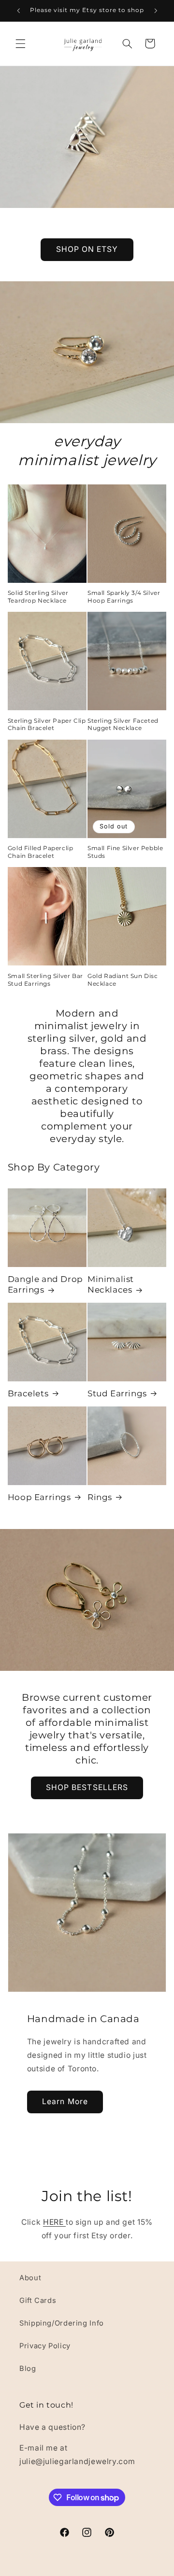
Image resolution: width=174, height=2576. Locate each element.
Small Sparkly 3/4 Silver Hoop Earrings (124, 597)
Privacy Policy (45, 2346)
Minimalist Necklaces (111, 1284)
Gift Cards (38, 2300)
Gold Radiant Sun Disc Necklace (123, 980)
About (30, 2278)
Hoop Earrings (39, 1497)
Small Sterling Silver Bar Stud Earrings (45, 980)
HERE (54, 2222)
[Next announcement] (156, 11)
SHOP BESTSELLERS (87, 1788)
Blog (28, 2369)
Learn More (65, 2101)
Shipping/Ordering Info (62, 2323)
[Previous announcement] (18, 11)
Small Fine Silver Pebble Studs (125, 852)
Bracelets (28, 1393)
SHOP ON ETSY (87, 249)
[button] (20, 43)
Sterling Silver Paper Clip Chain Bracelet (47, 724)
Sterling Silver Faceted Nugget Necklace (123, 724)
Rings (100, 1497)
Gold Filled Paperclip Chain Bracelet (41, 852)
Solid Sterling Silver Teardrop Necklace (38, 597)
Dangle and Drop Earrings (45, 1284)
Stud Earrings (117, 1393)
